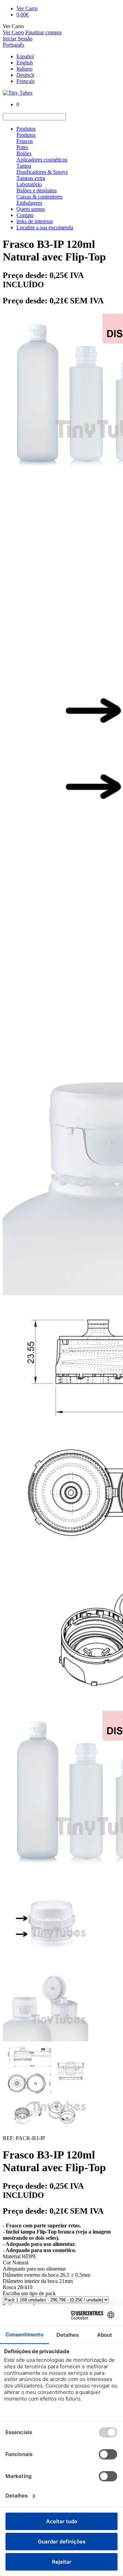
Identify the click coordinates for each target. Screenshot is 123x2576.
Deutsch (25, 75)
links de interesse (35, 221)
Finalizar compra (43, 32)
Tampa (24, 166)
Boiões (24, 153)
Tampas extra (31, 178)
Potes (22, 147)
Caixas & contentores (39, 197)
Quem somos (31, 209)
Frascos (25, 141)
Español (25, 56)
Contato (25, 215)
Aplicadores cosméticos (42, 160)
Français (25, 81)
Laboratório (29, 184)
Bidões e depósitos (37, 190)
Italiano (24, 69)
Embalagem (29, 203)
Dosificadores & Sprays (42, 172)
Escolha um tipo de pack (29, 2293)
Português (13, 45)
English (25, 63)
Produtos (26, 129)
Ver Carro (13, 32)
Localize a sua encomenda (45, 227)
